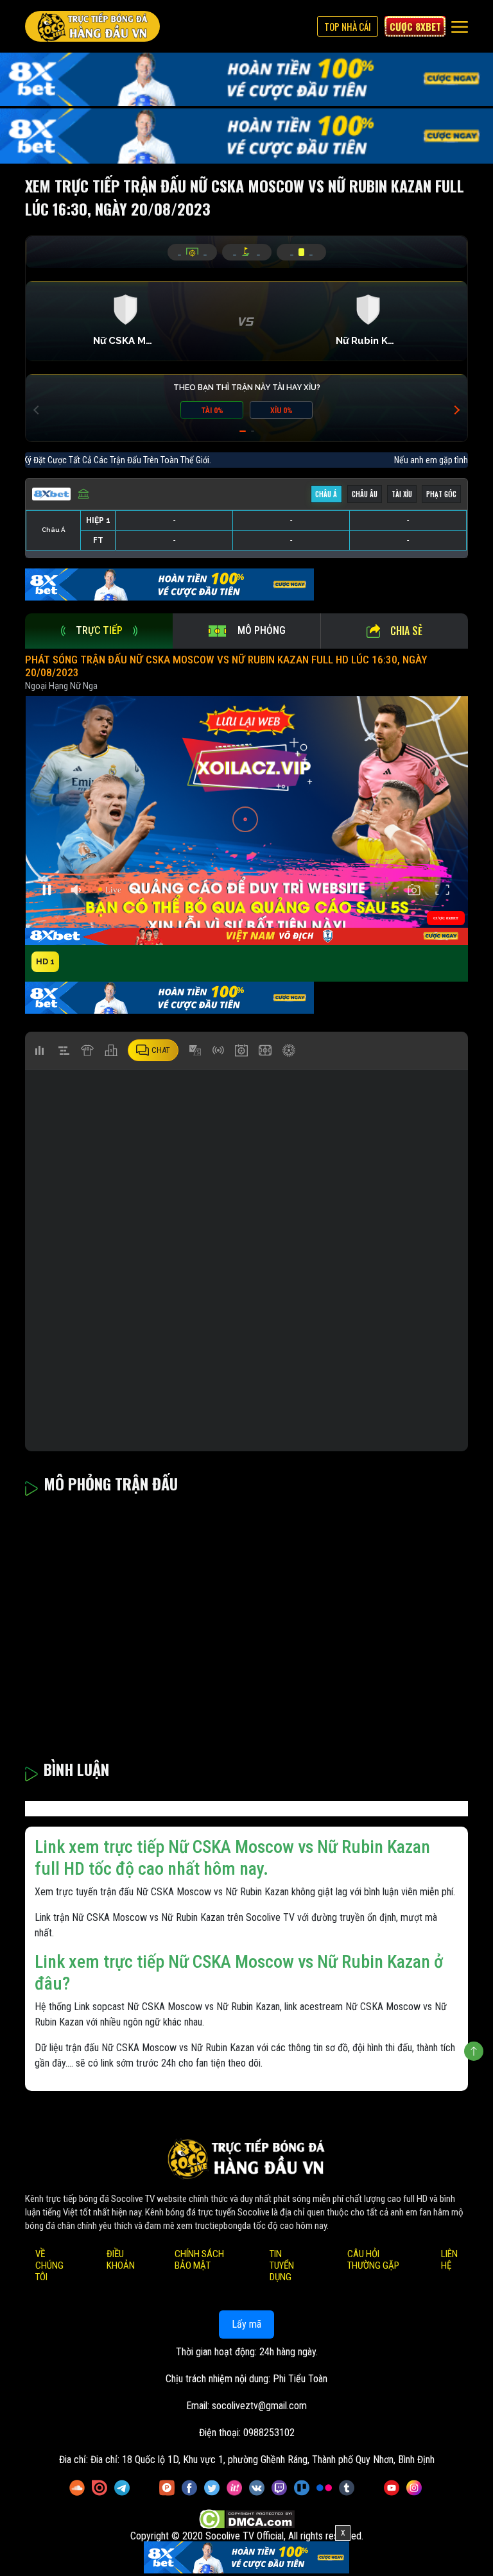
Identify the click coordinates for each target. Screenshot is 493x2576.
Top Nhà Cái (348, 26)
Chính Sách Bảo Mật (199, 2260)
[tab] (99, 631)
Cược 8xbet (415, 26)
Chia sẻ (406, 631)
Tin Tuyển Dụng (282, 2266)
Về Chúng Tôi (49, 2266)
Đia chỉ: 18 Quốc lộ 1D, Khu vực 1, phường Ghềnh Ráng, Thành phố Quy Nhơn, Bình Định (263, 2460)
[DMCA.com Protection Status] (247, 2520)
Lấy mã (246, 2325)
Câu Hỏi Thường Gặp (373, 2260)
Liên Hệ (449, 2260)
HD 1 (45, 961)
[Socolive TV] (92, 26)
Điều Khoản (121, 2260)
